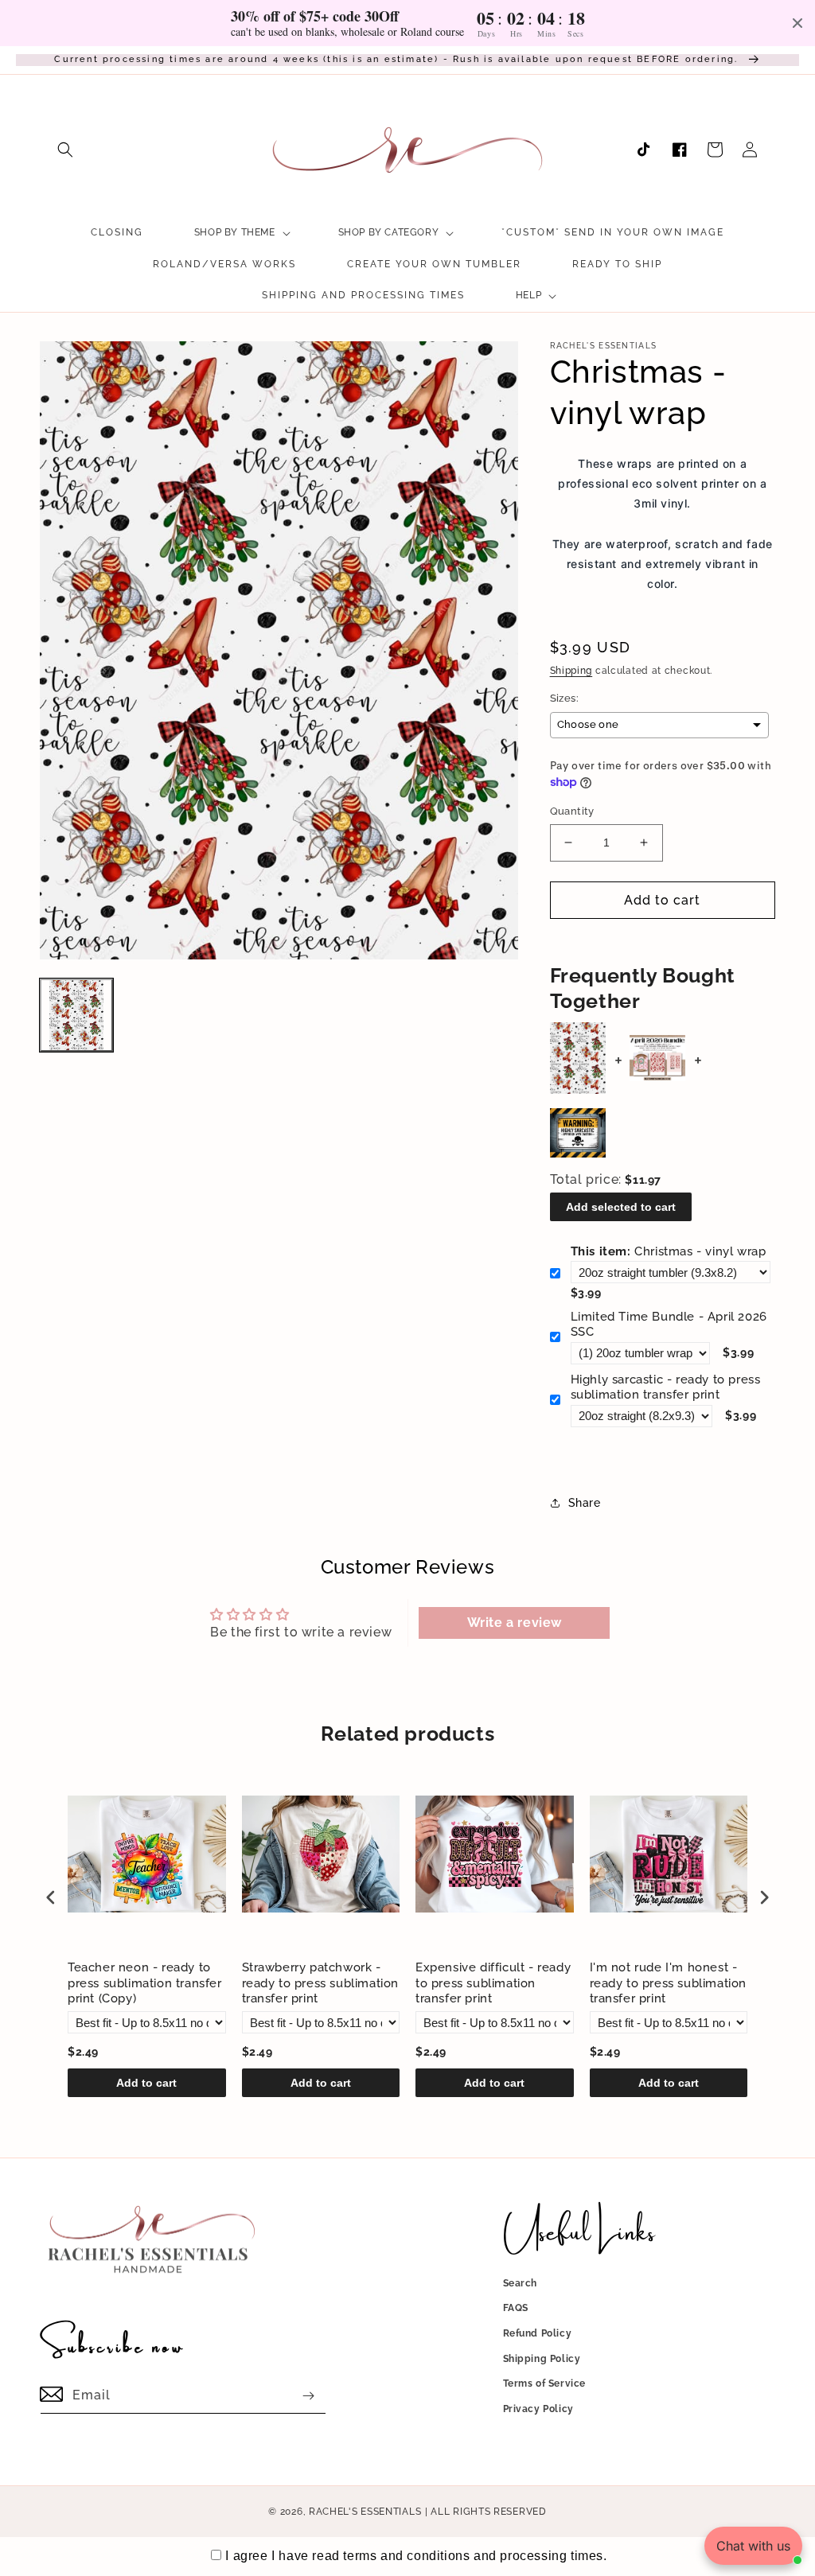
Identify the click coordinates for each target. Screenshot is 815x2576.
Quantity (572, 811)
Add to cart (146, 2083)
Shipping (571, 671)
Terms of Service (545, 2383)
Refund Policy (538, 2333)
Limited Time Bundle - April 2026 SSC (669, 1325)
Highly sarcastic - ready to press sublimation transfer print (666, 1387)
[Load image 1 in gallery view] (76, 1015)
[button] (65, 150)
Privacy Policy (538, 2409)
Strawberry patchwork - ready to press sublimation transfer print (321, 1983)
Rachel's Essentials (365, 2512)
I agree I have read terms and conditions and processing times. (416, 2556)
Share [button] (585, 1503)
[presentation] (51, 1897)
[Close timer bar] (797, 23)
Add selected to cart (621, 1207)
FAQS (516, 2308)
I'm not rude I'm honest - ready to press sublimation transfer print (669, 1983)
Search (521, 2283)
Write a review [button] (515, 1623)
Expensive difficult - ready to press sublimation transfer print (493, 1983)
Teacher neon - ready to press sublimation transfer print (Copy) (145, 1983)
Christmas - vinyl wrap (669, 1251)
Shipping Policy (542, 2359)
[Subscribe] (308, 2396)
